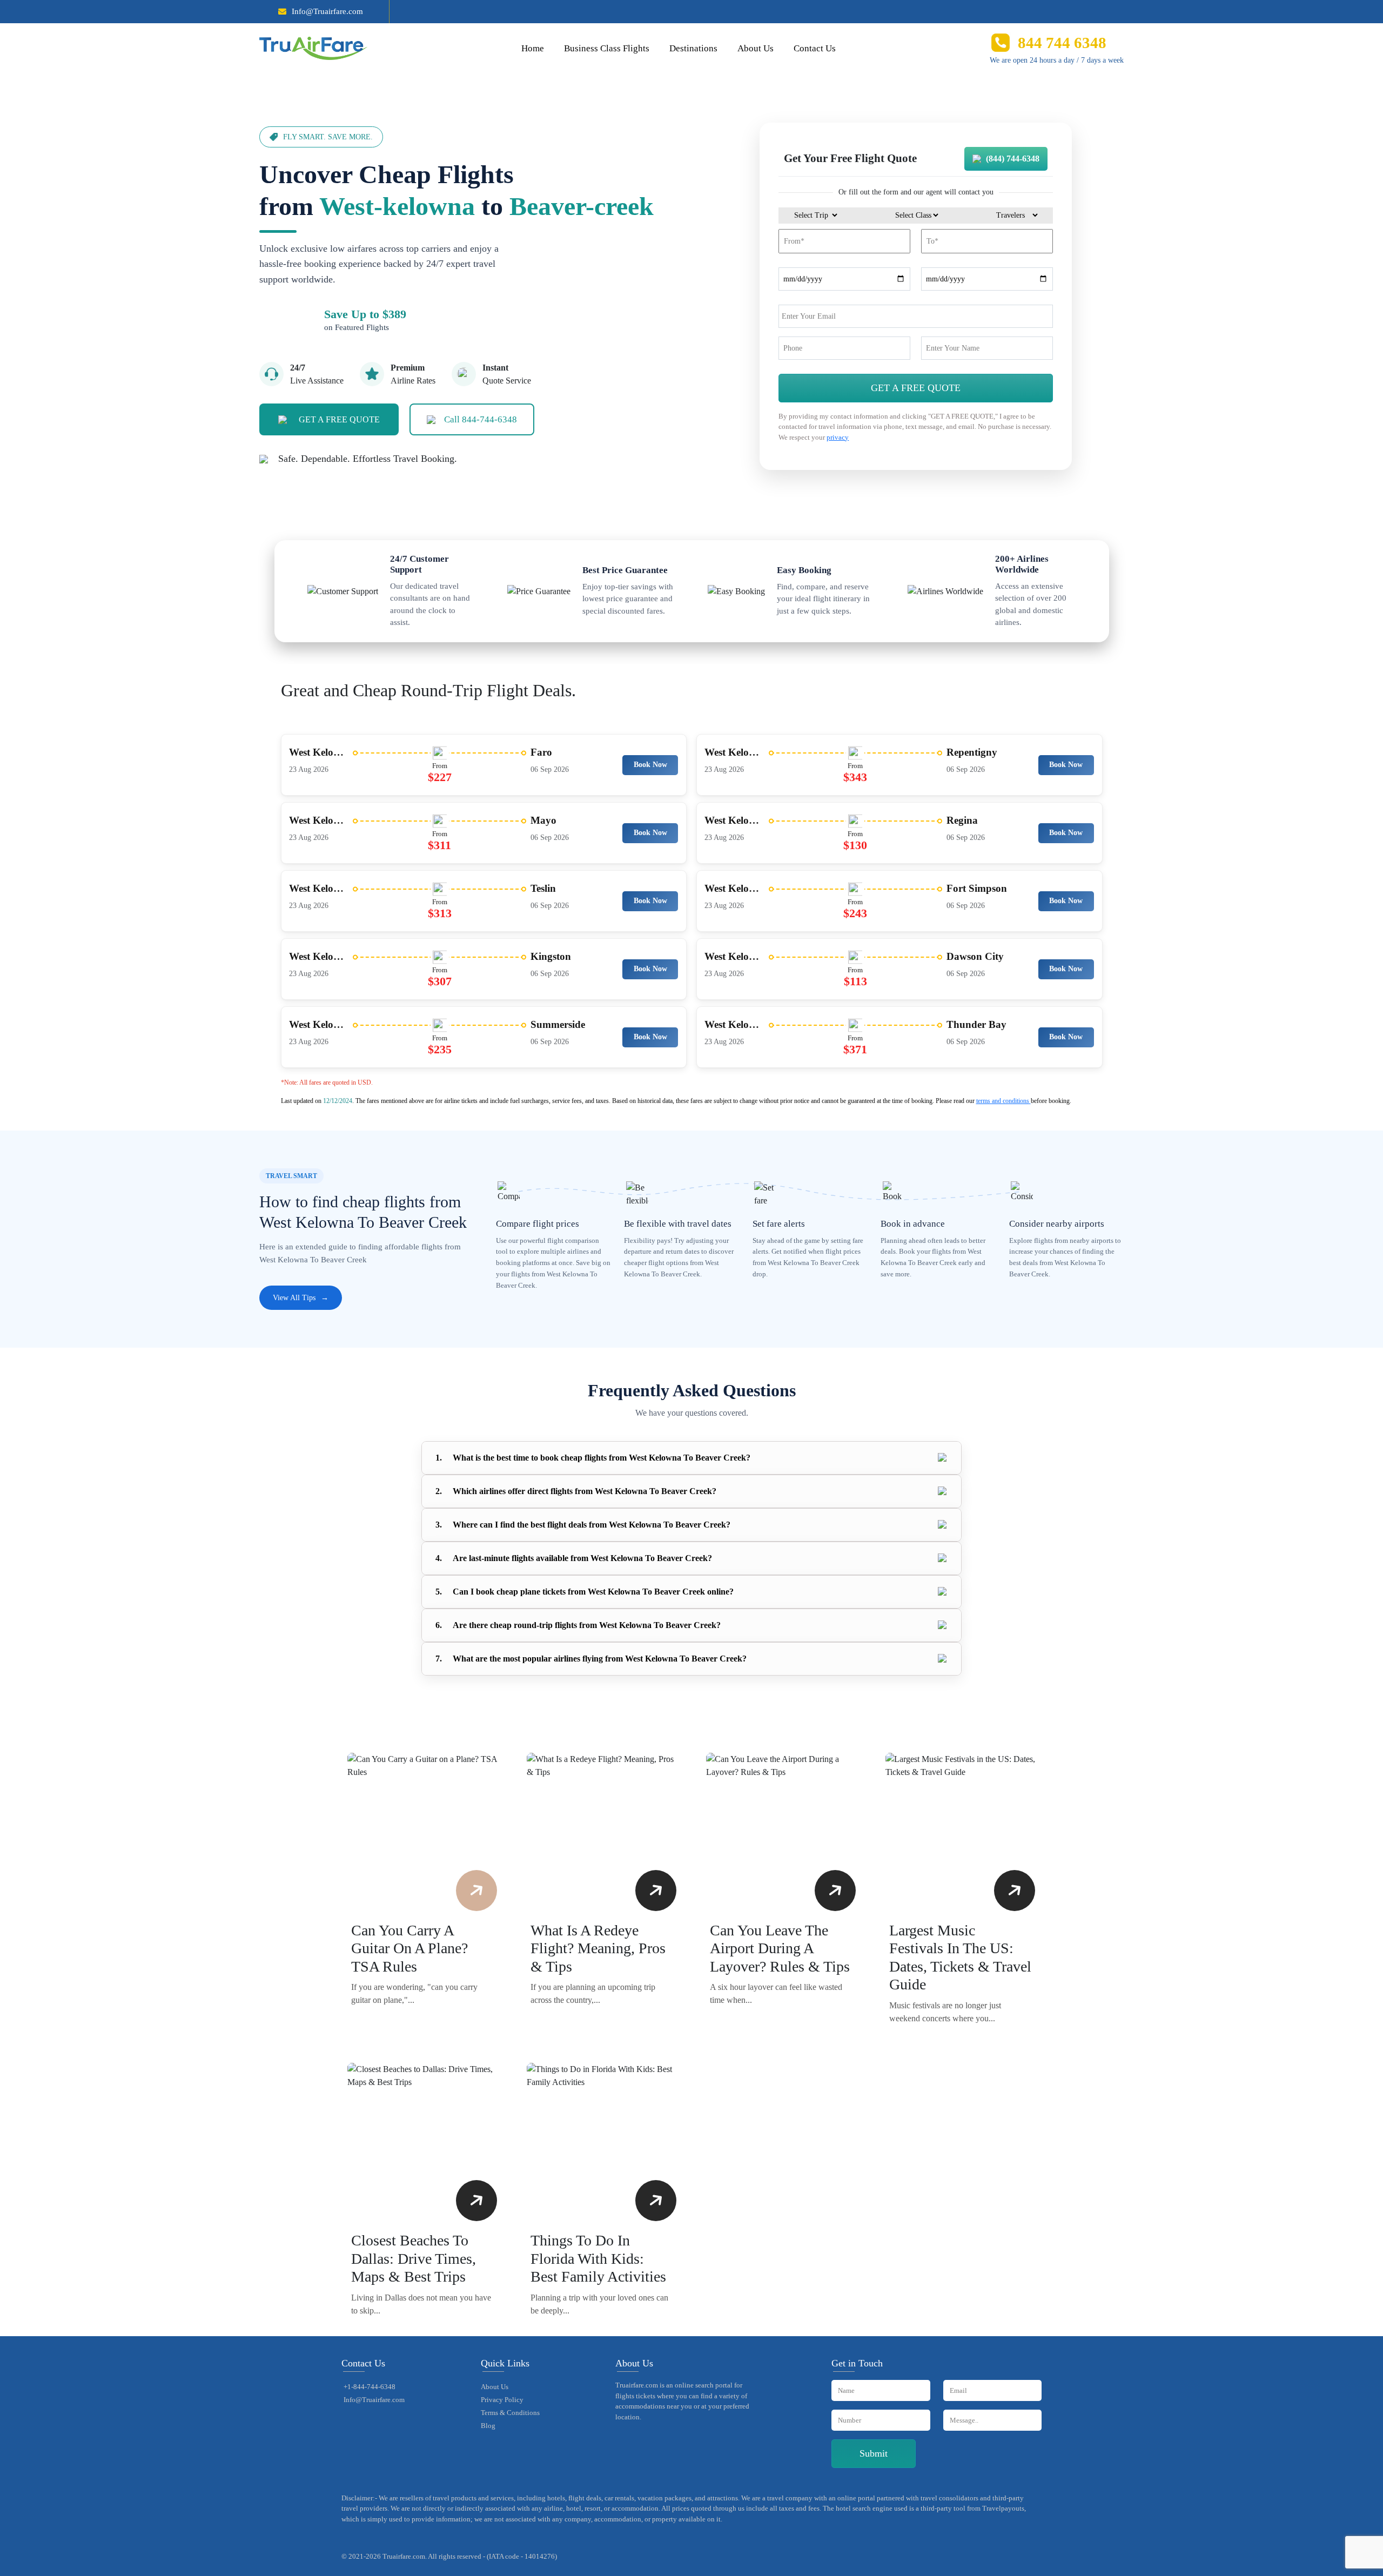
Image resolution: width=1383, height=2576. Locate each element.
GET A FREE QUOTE (339, 419)
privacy (838, 437)
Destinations (693, 48)
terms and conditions (1003, 1101)
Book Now (650, 765)
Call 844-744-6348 (481, 419)
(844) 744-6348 (1013, 159)
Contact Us (815, 48)
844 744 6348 (1062, 43)
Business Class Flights (607, 48)
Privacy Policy (502, 2400)
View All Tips (301, 1298)
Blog (488, 2426)
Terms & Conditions (510, 2413)
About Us (756, 48)
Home (533, 48)
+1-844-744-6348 (370, 2387)
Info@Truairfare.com (327, 11)
